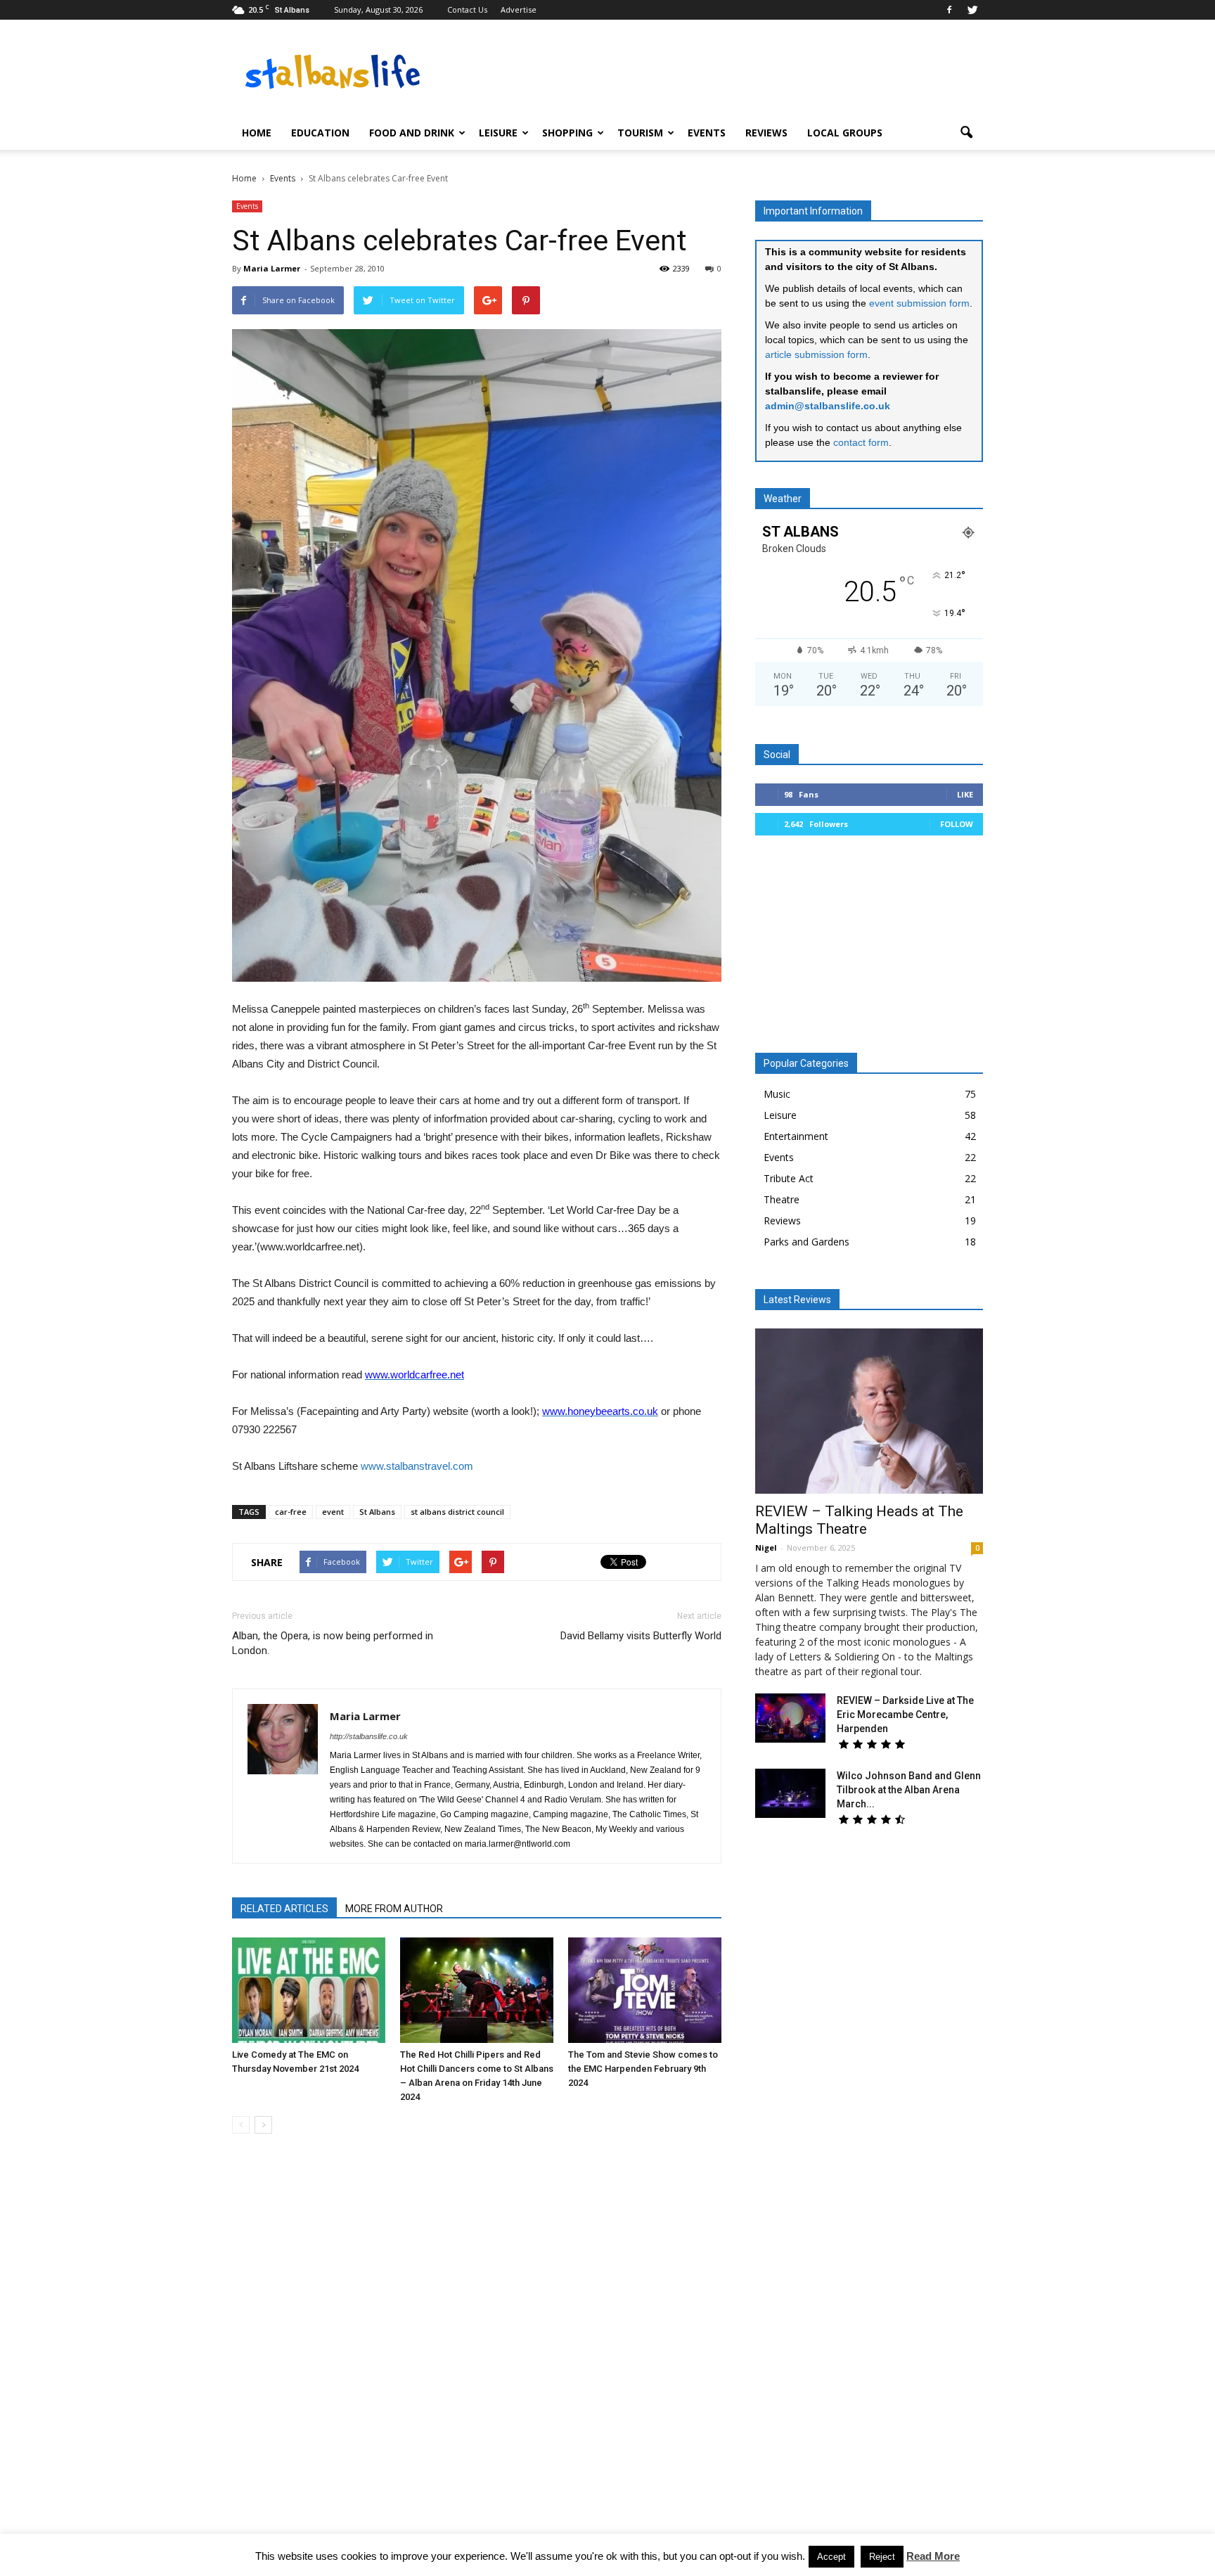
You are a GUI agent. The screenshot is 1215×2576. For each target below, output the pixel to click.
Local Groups (845, 133)
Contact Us (467, 9)
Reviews (766, 133)
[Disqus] (477, 2343)
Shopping (567, 133)
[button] (966, 133)
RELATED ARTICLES (284, 1909)
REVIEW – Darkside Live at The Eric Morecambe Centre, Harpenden (905, 1715)
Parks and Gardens (806, 1242)
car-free (291, 1512)
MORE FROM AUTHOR (394, 1909)
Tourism (640, 133)
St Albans (377, 1512)
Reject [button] (882, 2557)
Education (320, 133)
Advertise (519, 9)
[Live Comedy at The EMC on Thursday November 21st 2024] (309, 1990)
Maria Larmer (272, 268)
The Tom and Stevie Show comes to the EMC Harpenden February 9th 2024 (643, 2069)
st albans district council (457, 1512)
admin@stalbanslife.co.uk (828, 406)
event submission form (919, 303)
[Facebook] (949, 10)
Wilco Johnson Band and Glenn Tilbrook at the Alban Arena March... (909, 1790)
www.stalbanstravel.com (417, 1466)
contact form (861, 442)
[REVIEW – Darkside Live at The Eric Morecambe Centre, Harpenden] (790, 1718)
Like (965, 794)
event (333, 1512)
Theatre (782, 1199)
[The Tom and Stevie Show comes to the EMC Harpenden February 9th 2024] (645, 1990)
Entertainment (796, 1136)
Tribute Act (789, 1178)
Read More (933, 2556)
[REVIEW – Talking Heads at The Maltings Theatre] (869, 1411)
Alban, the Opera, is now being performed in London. (333, 1643)
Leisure (498, 133)
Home (257, 133)
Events (707, 133)
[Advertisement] (869, 949)
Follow (957, 824)
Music (777, 1094)
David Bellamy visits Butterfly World (641, 1636)
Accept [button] (831, 2557)
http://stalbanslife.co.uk (369, 1736)
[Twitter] (972, 10)
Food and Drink (412, 133)
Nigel (766, 1547)
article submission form (816, 354)
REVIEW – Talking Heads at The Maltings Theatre (859, 1520)
